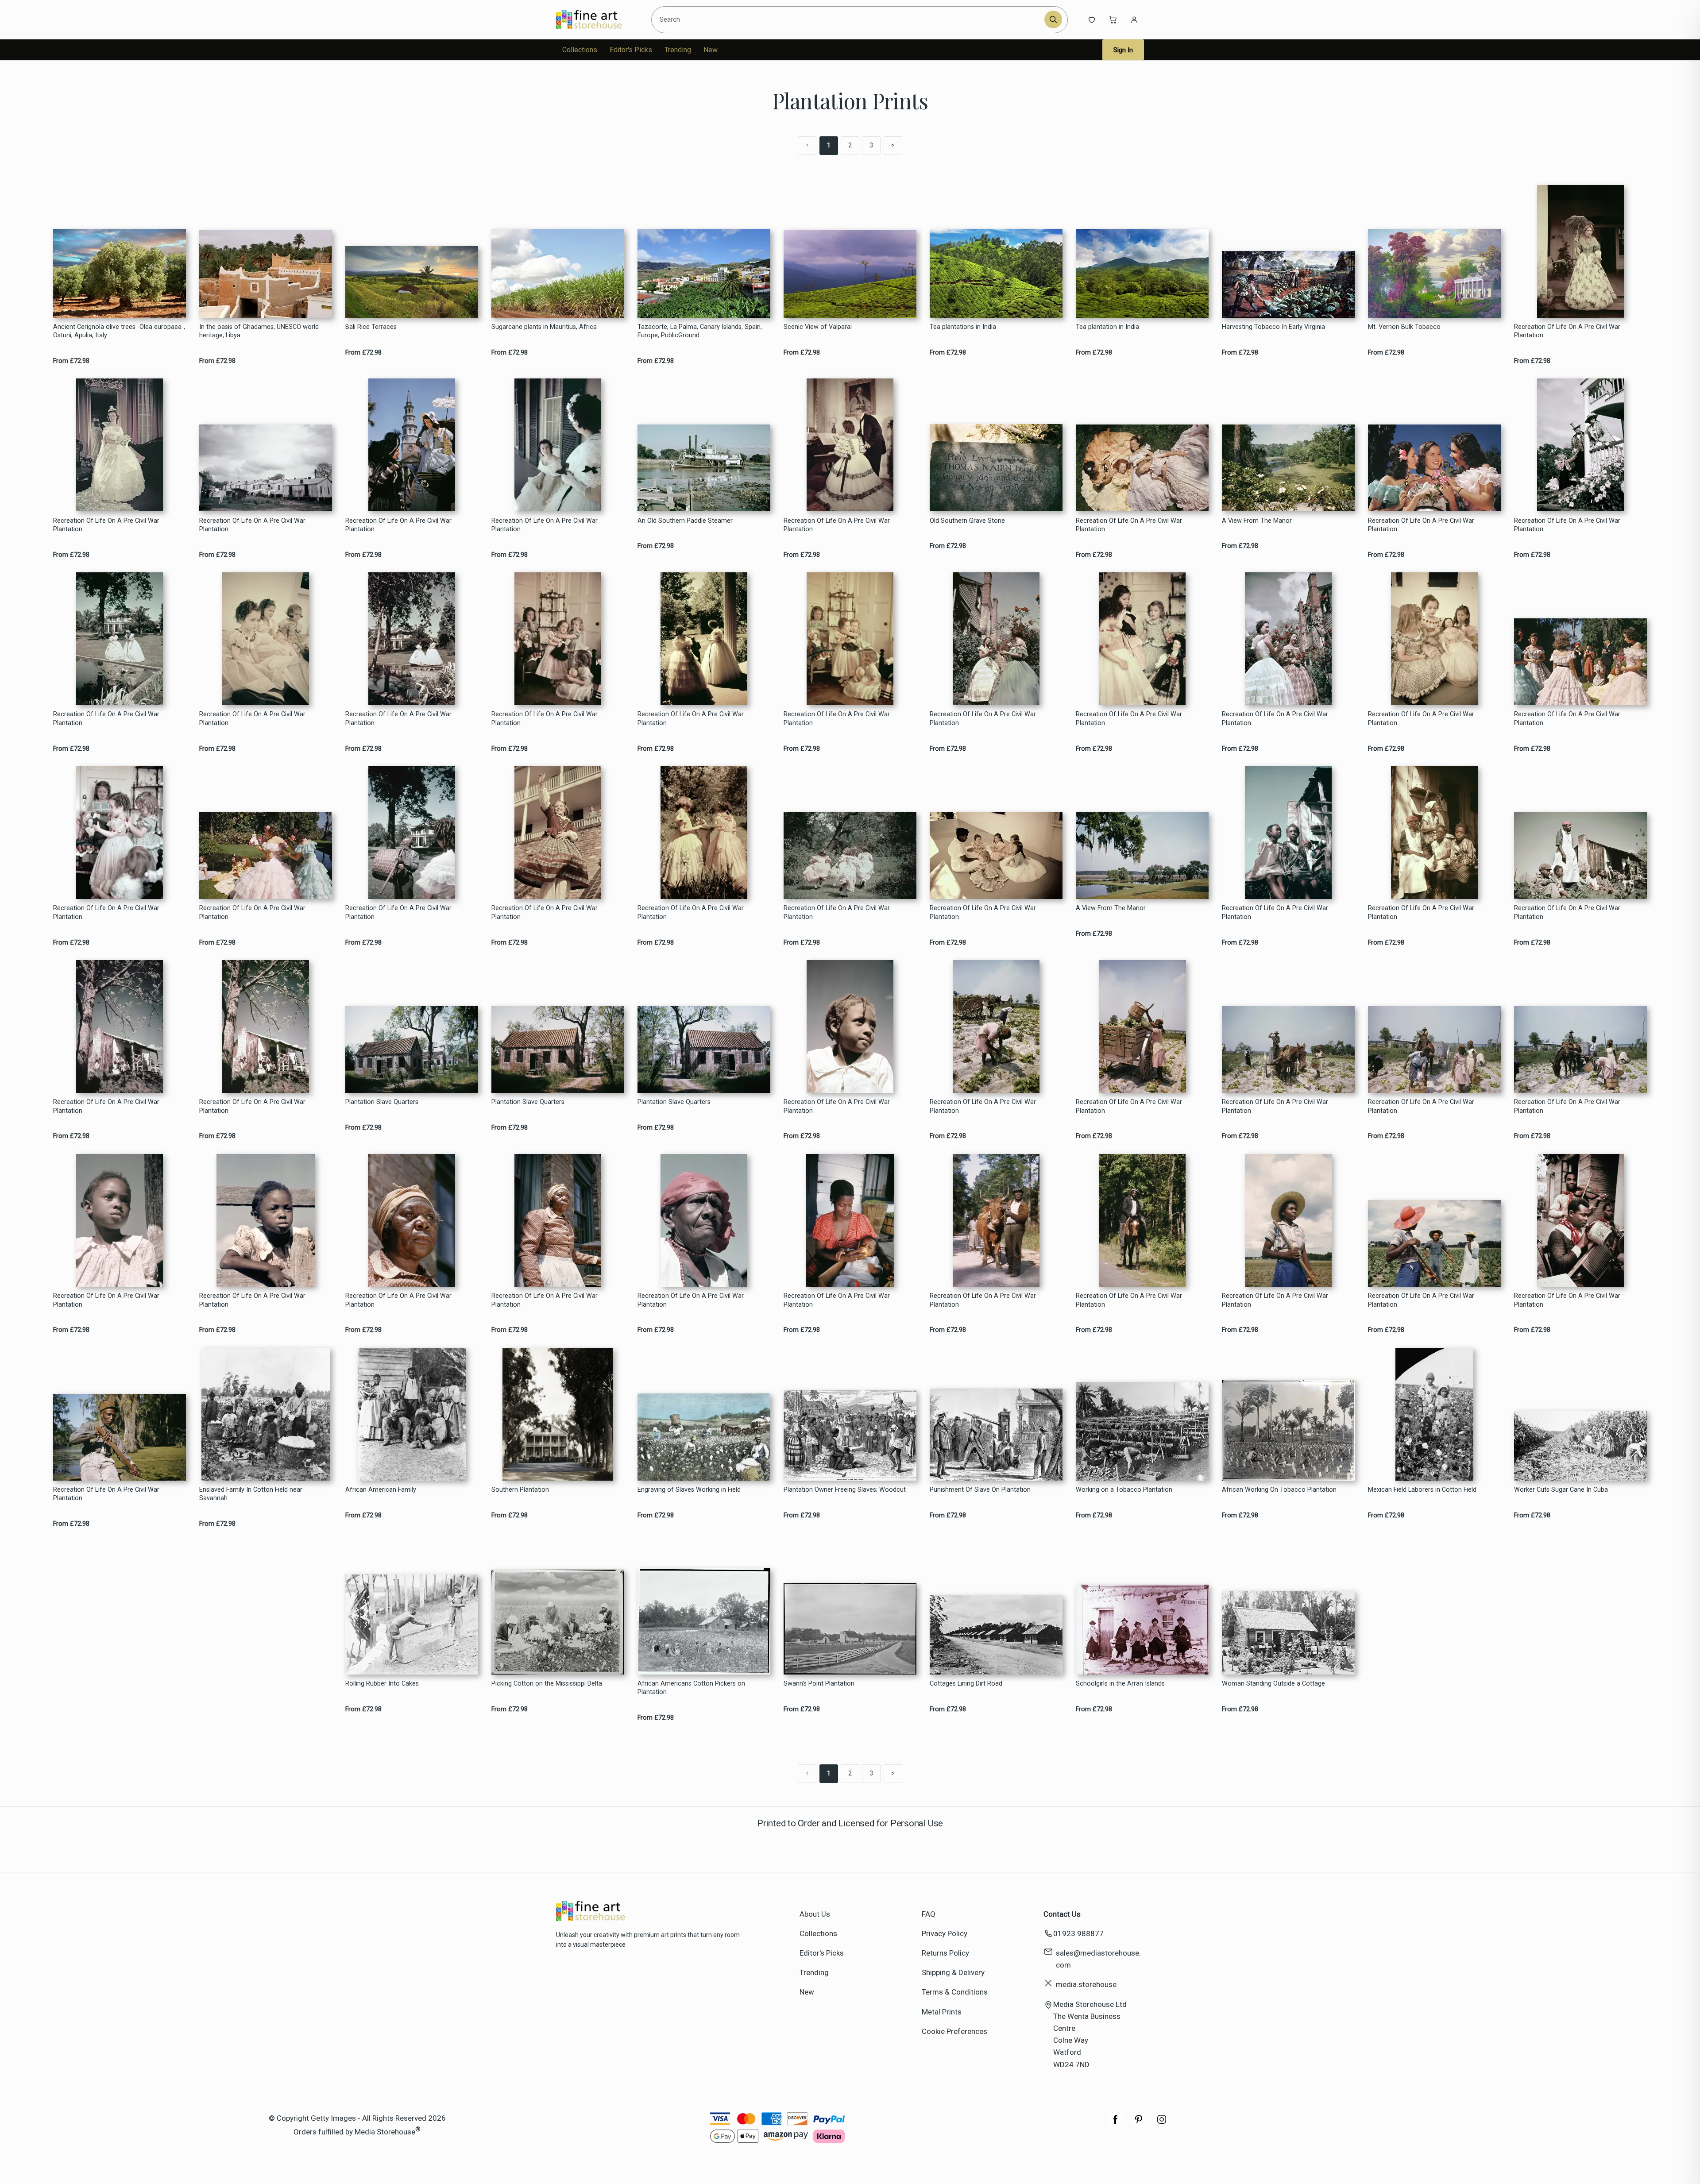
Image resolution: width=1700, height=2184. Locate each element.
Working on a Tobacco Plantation (1124, 1490)
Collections (580, 50)
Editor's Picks (631, 50)
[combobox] (849, 19)
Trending (678, 50)
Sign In (1123, 50)
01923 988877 (1078, 1933)
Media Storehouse (385, 2132)
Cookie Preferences (954, 2031)
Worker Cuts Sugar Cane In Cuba (1561, 1490)
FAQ (929, 1914)
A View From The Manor (1257, 521)
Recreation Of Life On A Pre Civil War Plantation (1567, 331)
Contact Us (1062, 1914)
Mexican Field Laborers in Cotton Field (1422, 1490)
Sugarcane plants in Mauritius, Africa (544, 327)
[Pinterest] (1139, 2124)
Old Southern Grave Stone (967, 521)
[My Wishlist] (1092, 19)
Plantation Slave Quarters (382, 1102)
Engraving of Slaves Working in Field (689, 1490)
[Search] (1053, 19)
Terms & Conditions (955, 1992)
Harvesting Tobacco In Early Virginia (1273, 327)
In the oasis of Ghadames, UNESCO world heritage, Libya (259, 331)
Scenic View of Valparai (818, 327)
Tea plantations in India (963, 327)
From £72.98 (71, 361)
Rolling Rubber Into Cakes (382, 1684)
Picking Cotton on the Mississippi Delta (547, 1684)
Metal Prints (942, 2012)
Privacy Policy (945, 1933)
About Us (815, 1914)
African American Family (381, 1490)
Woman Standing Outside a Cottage (1273, 1684)
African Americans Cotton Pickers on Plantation (691, 1688)
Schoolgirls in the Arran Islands (1120, 1684)
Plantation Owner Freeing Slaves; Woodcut (845, 1490)
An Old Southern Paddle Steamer (685, 521)
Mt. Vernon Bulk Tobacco (1404, 327)
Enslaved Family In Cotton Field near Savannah (251, 1494)
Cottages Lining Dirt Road (966, 1684)
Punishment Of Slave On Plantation (980, 1490)
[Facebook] (1116, 2124)
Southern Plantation (520, 1490)
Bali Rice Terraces (371, 327)
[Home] (597, 19)
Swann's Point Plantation (819, 1684)
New (711, 50)
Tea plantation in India (1107, 327)
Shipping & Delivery (953, 1972)
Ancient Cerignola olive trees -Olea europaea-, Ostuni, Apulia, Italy (119, 331)
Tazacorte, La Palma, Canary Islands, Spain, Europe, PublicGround (700, 331)
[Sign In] (1134, 19)
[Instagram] (1162, 2124)
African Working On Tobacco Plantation (1279, 1490)
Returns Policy (945, 1953)
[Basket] (1113, 19)
